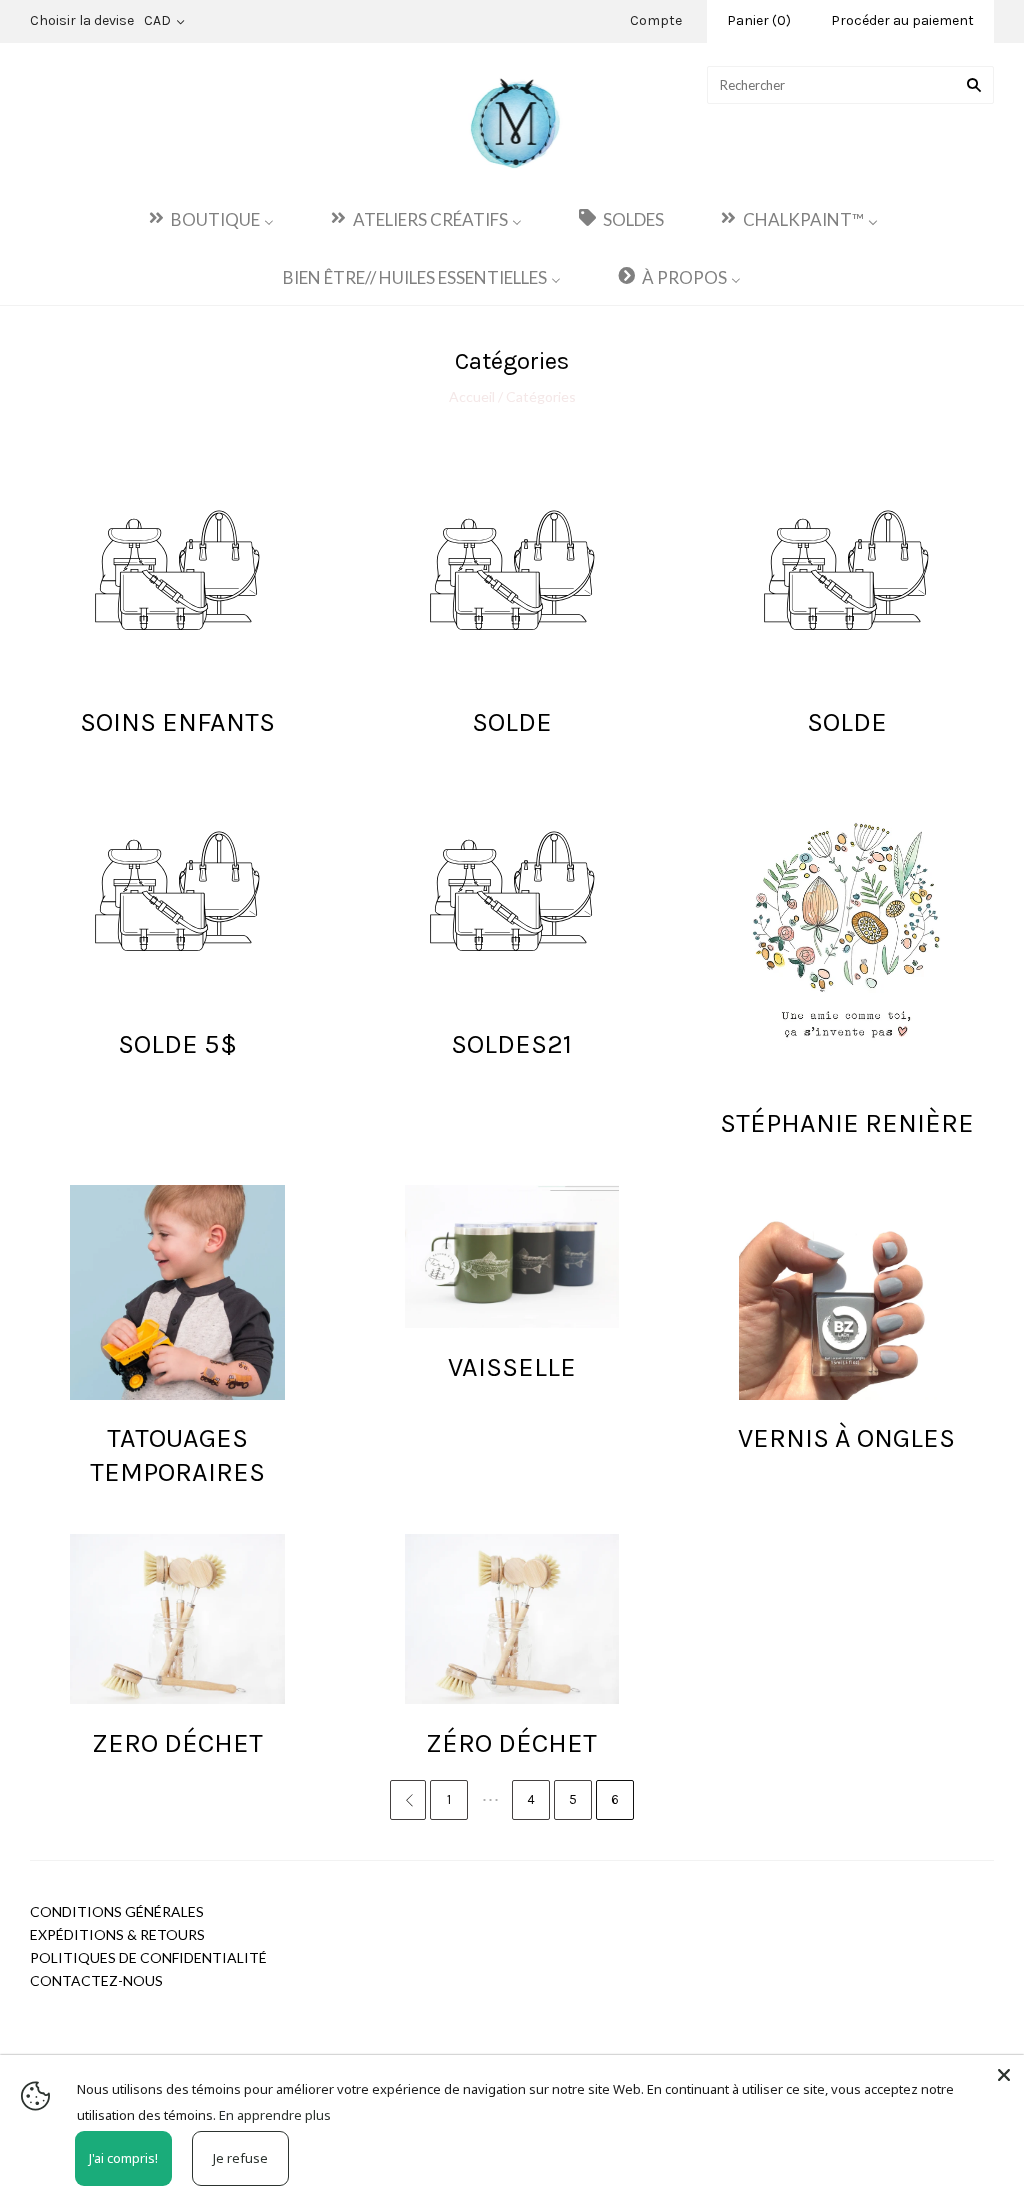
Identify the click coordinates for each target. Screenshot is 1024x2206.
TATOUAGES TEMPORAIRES (177, 1455)
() (759, 20)
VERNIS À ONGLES (846, 1438)
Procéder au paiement (902, 20)
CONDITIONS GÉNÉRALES (117, 1911)
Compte (656, 20)
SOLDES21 (511, 1044)
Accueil (473, 396)
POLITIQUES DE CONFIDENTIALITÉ (148, 1957)
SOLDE (512, 722)
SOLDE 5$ (177, 1044)
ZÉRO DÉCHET (511, 1743)
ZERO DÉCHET (177, 1743)
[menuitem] (210, 218)
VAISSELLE (512, 1367)
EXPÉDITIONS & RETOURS (117, 1934)
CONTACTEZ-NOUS (96, 1980)
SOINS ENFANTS (177, 722)
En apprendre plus (275, 2115)
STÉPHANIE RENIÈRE (847, 1123)
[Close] (1004, 2075)
